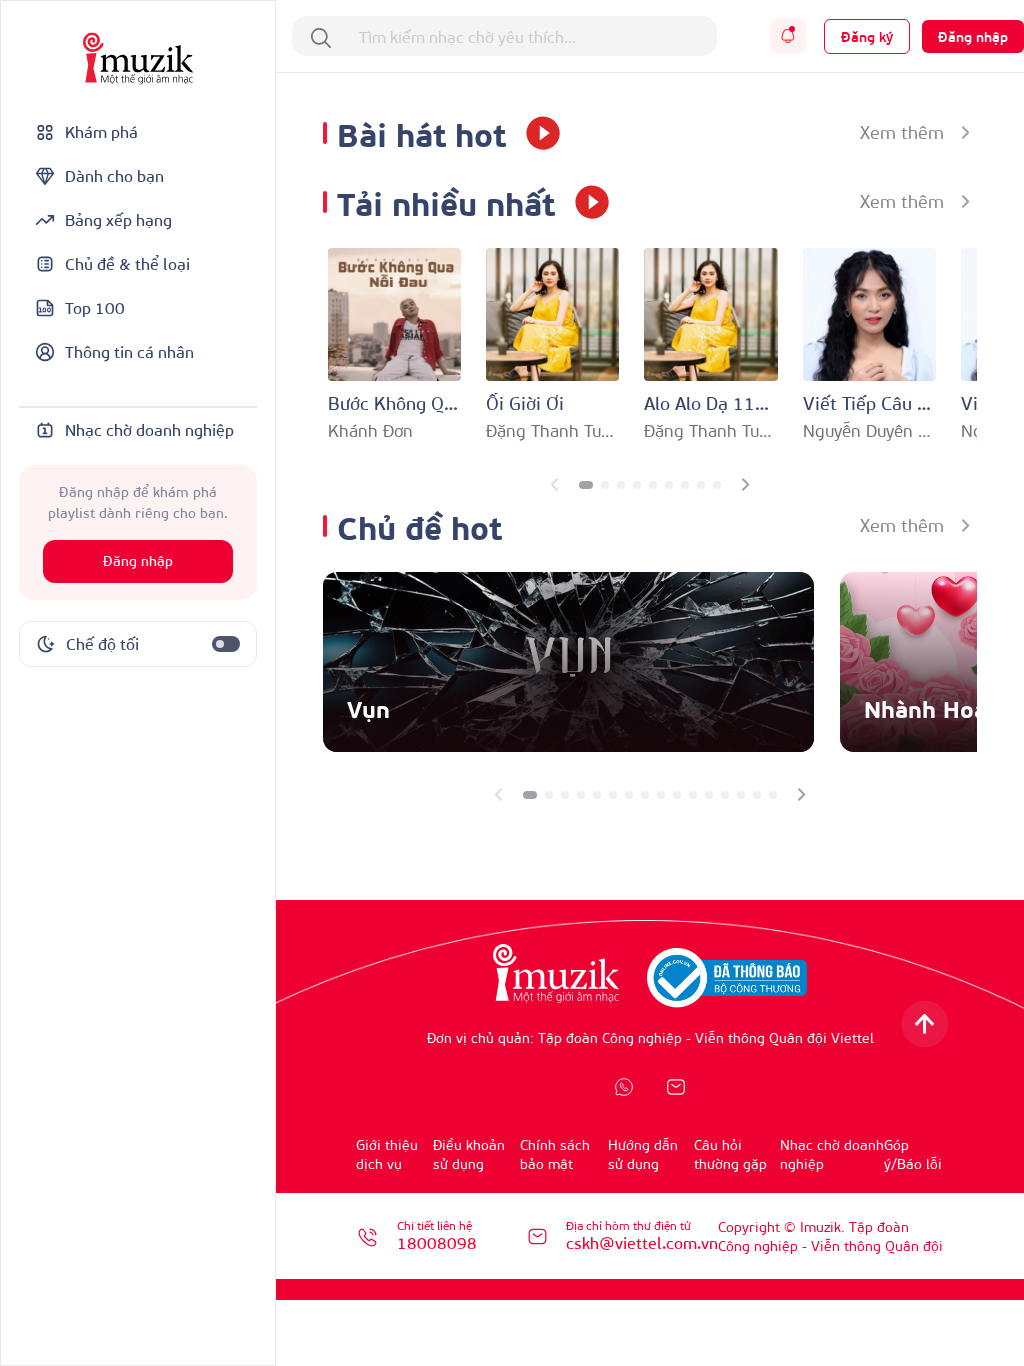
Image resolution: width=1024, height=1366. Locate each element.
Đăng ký (867, 36)
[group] (568, 662)
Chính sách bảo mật (555, 1154)
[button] (586, 485)
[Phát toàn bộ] (536, 133)
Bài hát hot (421, 132)
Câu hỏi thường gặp (730, 1154)
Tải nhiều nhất (446, 201)
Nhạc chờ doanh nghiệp (832, 1154)
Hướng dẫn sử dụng (643, 1154)
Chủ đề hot (419, 525)
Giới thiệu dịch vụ (387, 1154)
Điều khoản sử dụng (469, 1154)
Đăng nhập (138, 561)
